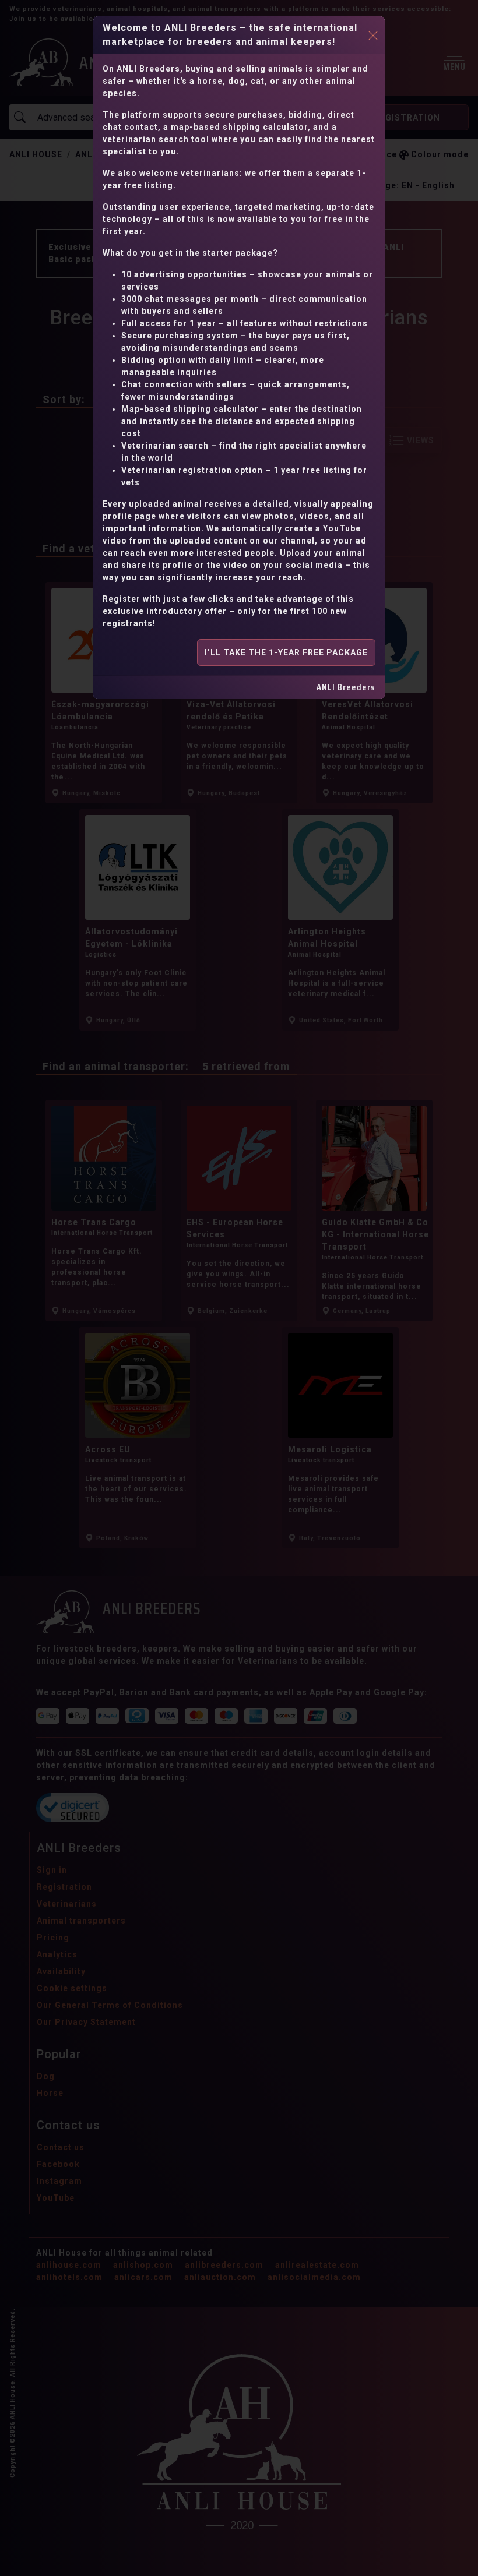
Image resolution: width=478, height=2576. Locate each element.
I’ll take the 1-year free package (286, 652)
